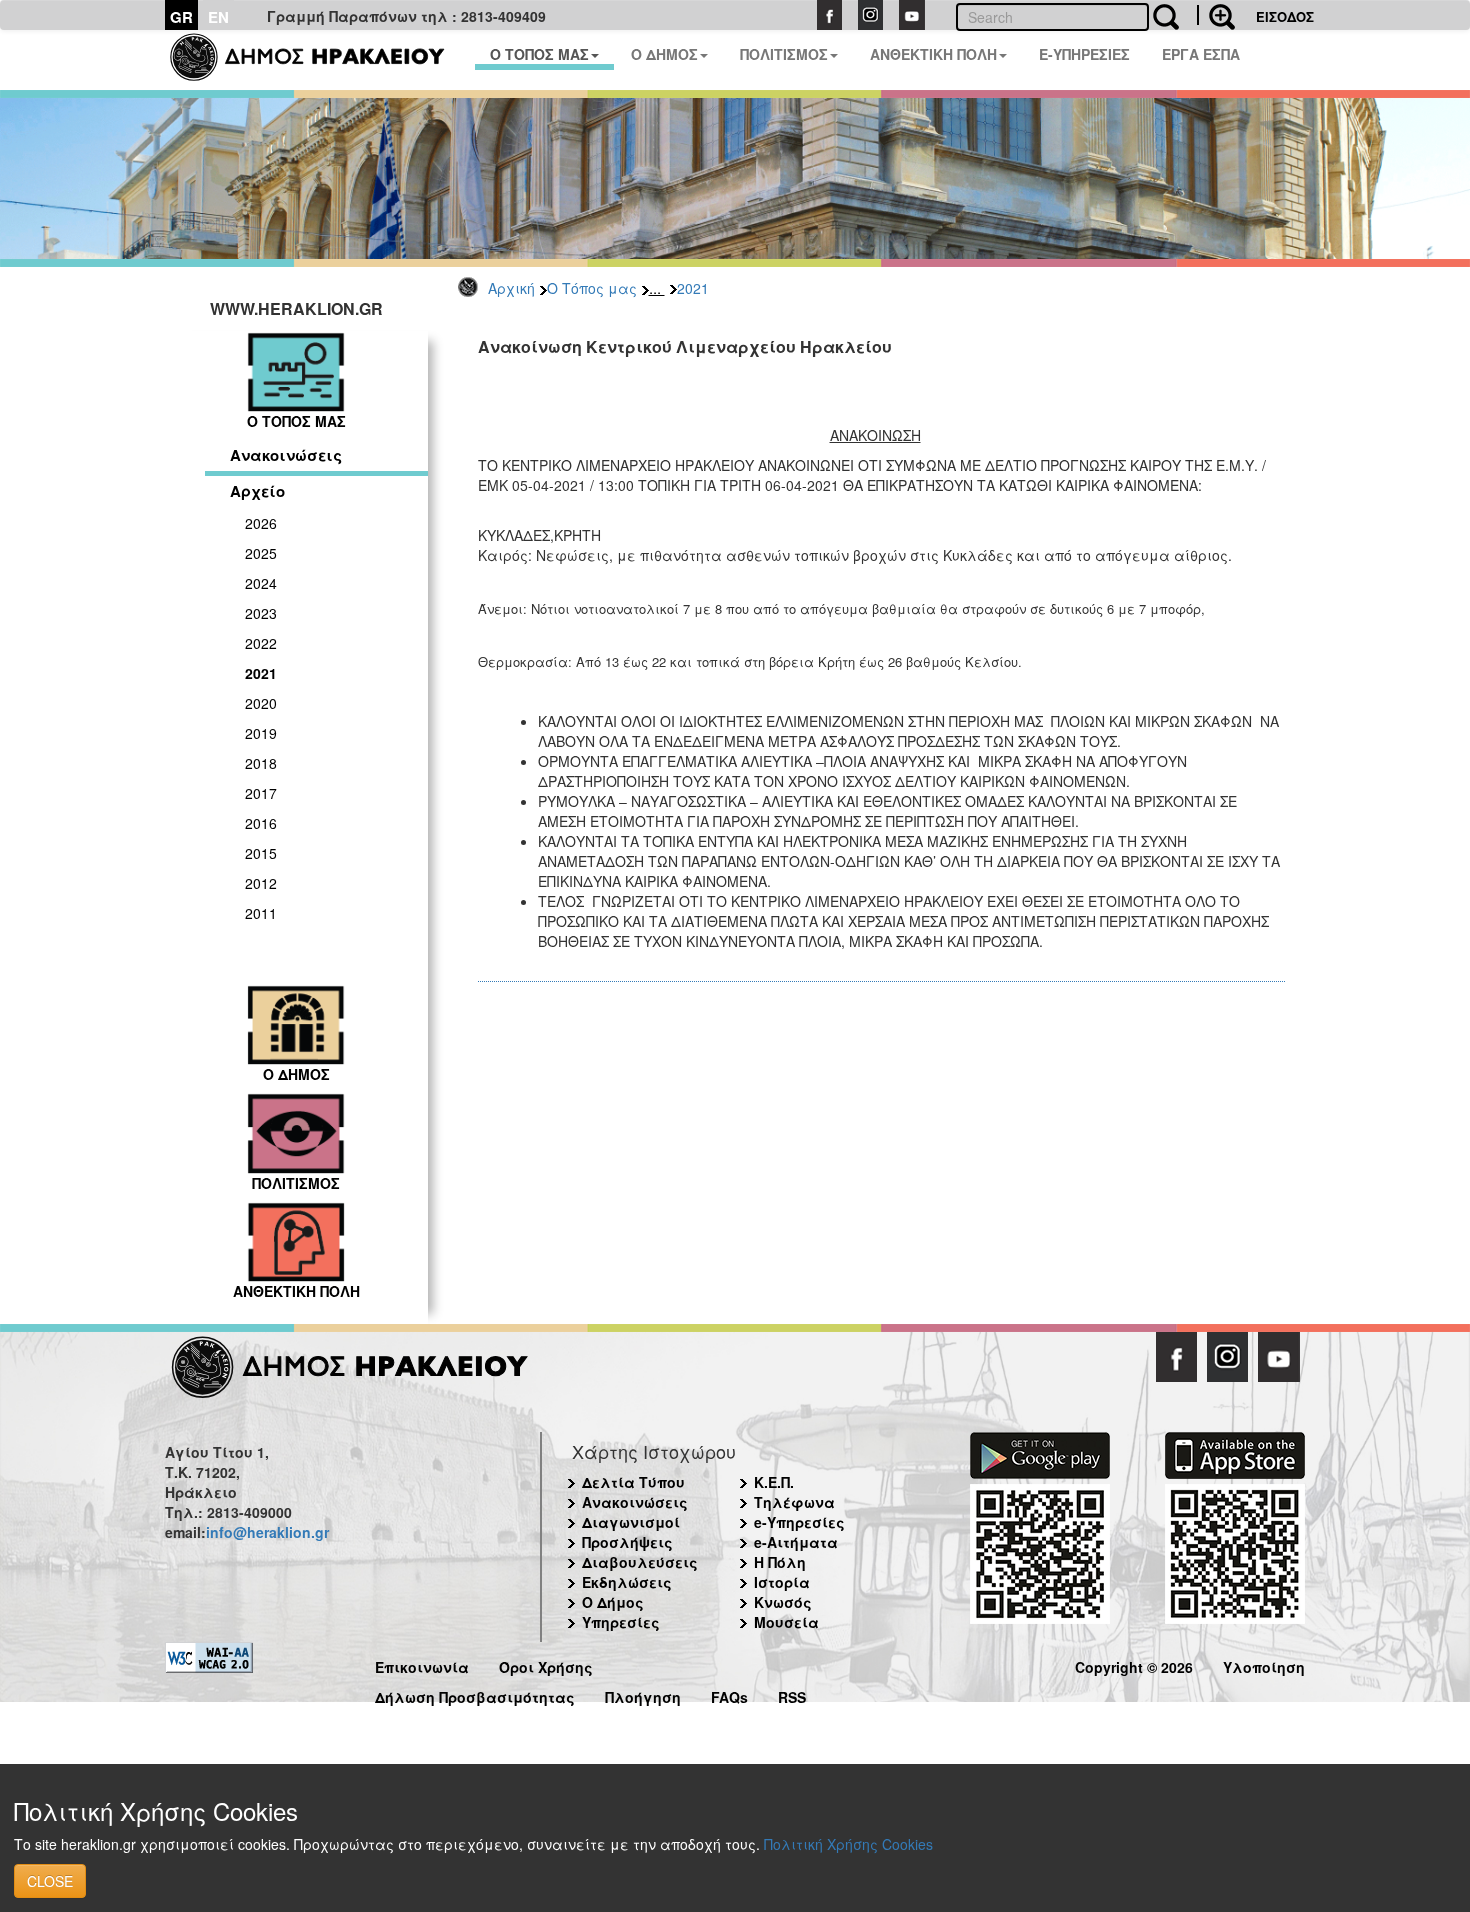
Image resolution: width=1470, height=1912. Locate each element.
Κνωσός (783, 1602)
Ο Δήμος (613, 1602)
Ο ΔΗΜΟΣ (664, 54)
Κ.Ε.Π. (774, 1482)
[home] (319, 60)
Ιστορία (782, 1582)
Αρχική (511, 288)
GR (181, 17)
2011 (261, 913)
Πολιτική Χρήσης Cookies (848, 1844)
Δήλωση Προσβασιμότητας (475, 1694)
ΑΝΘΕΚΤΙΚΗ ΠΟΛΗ (933, 54)
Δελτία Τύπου (633, 1482)
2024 (261, 583)
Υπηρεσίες (621, 1622)
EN (218, 17)
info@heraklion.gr (267, 1532)
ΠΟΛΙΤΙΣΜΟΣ (784, 54)
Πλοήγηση (643, 1694)
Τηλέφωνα (794, 1502)
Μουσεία (786, 1622)
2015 (261, 853)
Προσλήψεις (627, 1542)
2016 (261, 823)
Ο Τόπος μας (592, 288)
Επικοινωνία (422, 1664)
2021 (693, 288)
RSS (792, 1694)
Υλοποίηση (1264, 1664)
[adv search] (1216, 15)
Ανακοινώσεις (286, 455)
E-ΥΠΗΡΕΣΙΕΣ (1084, 54)
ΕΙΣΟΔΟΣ (1285, 16)
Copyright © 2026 (1134, 1664)
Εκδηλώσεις (627, 1582)
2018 (261, 763)
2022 (261, 643)
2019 (261, 733)
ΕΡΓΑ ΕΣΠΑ (1201, 54)
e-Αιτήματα (796, 1542)
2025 (261, 553)
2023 (261, 613)
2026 (261, 523)
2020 (261, 703)
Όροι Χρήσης (546, 1664)
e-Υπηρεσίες (799, 1522)
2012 (261, 883)
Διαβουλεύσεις (640, 1562)
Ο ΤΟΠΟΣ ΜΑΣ (539, 54)
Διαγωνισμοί (631, 1522)
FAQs (729, 1694)
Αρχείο (257, 491)
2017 (261, 793)
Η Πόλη (780, 1562)
